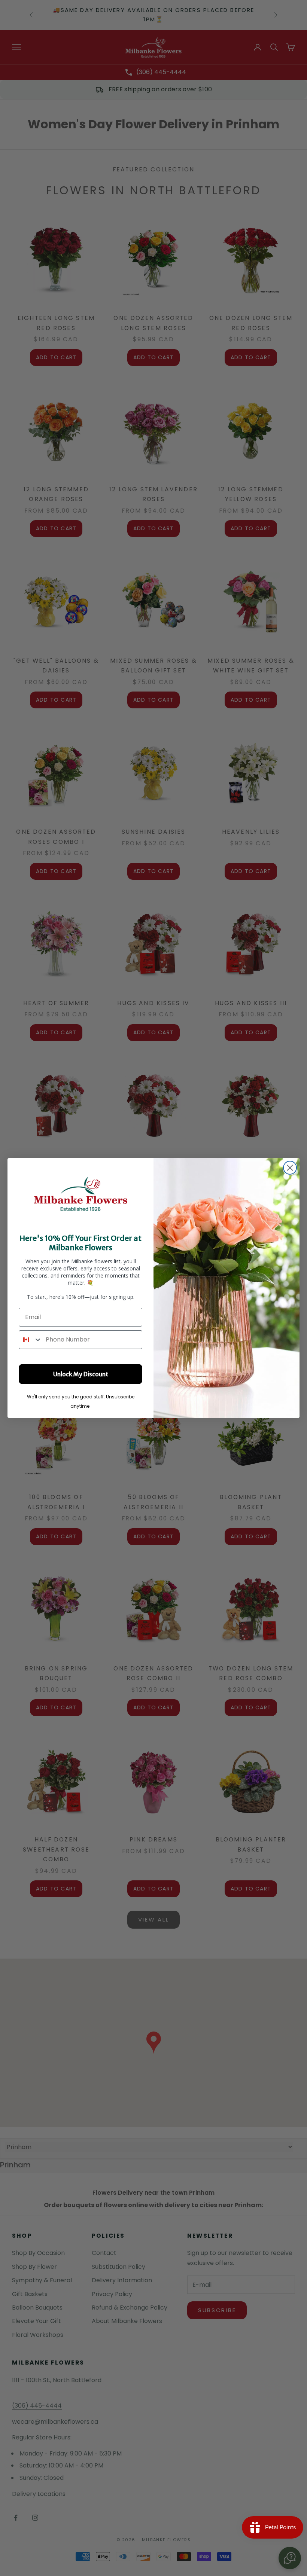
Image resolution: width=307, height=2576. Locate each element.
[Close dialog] (290, 1168)
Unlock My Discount (81, 1374)
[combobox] (31, 1340)
